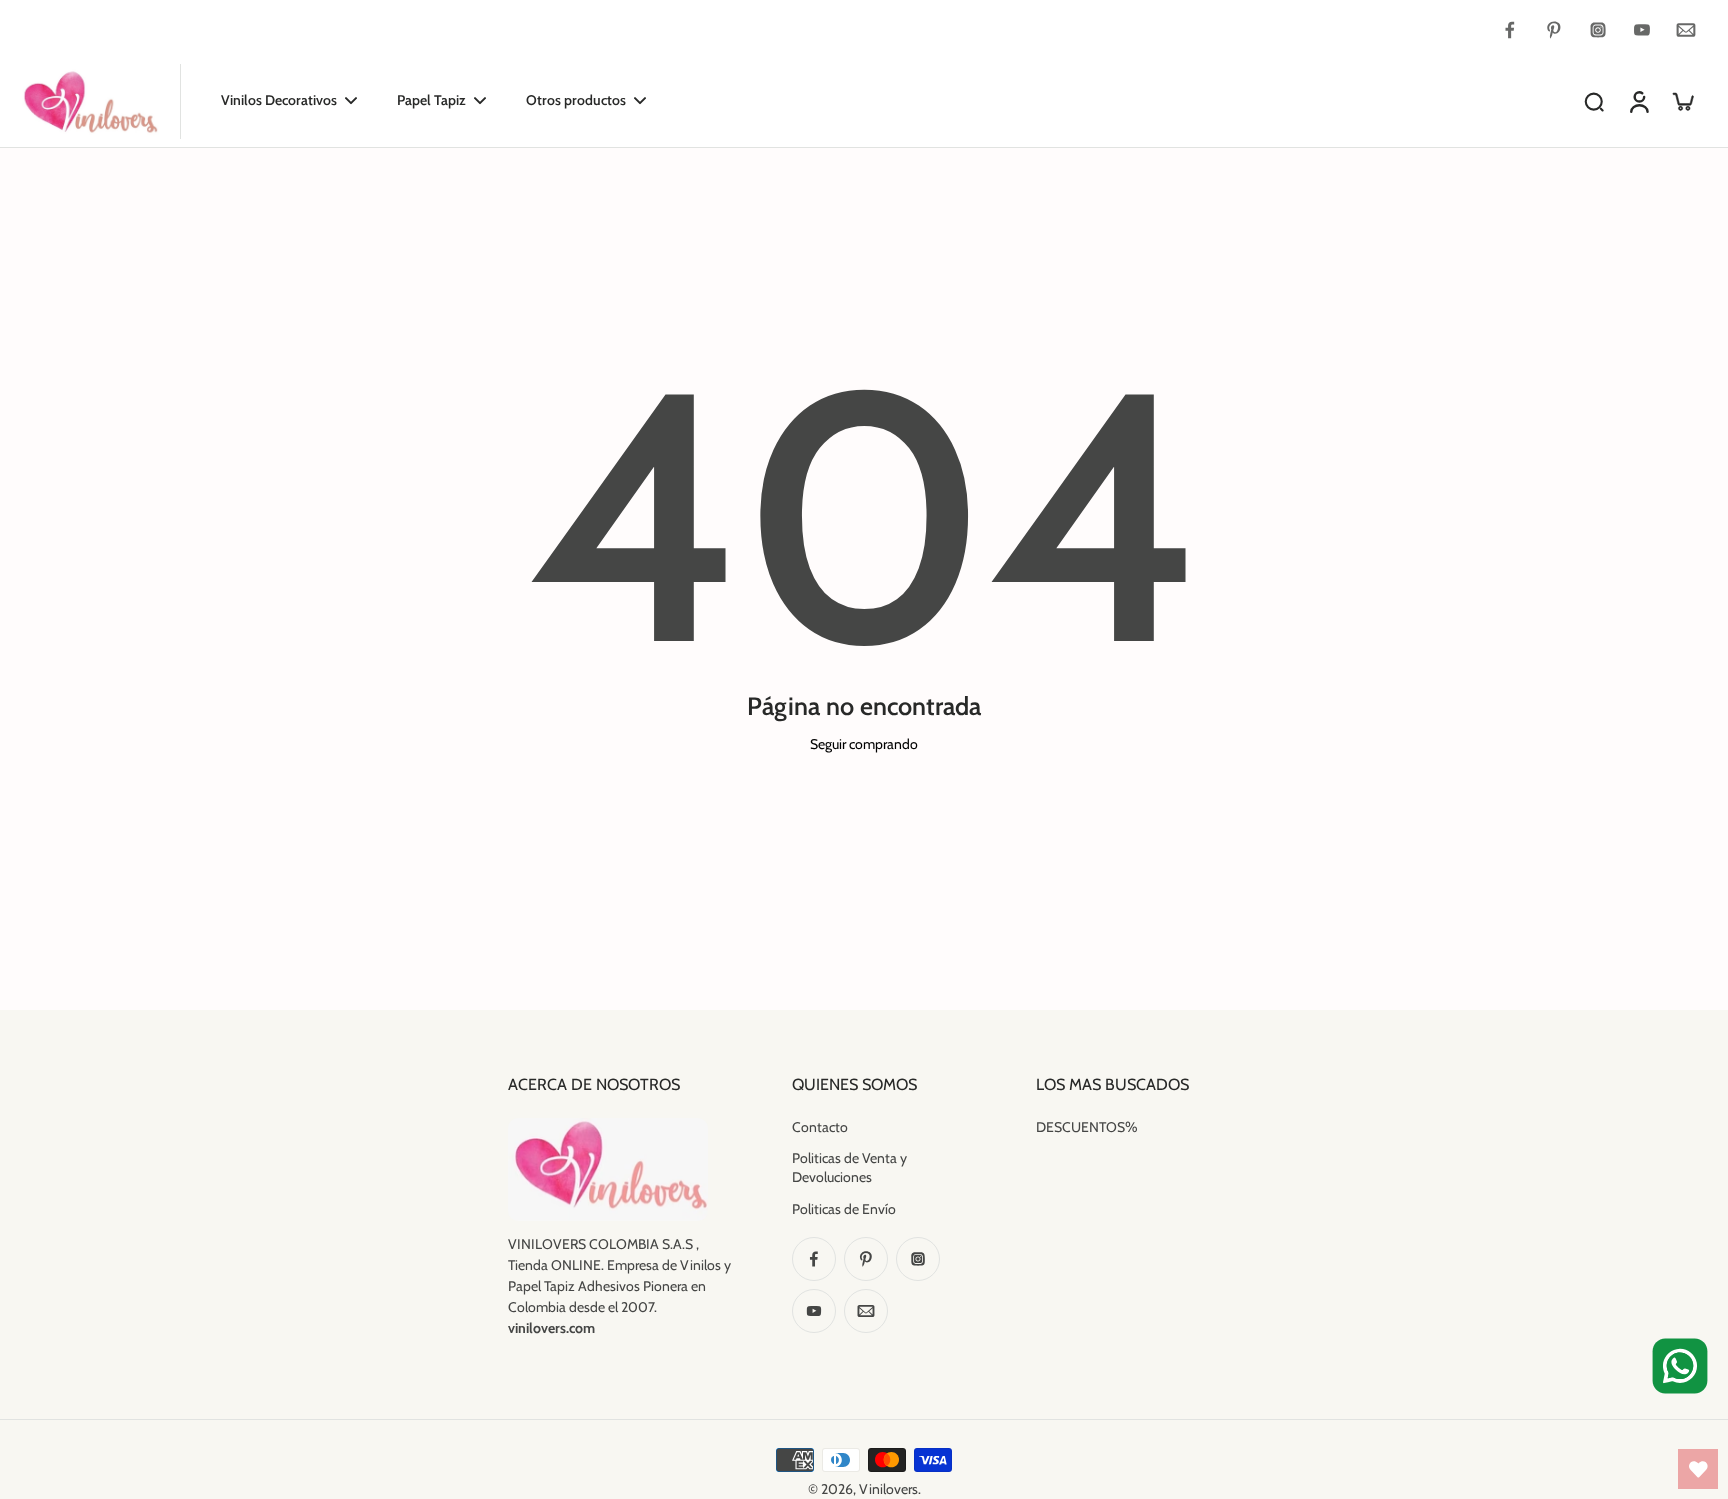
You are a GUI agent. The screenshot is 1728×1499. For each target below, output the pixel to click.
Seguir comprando (864, 744)
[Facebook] (1510, 30)
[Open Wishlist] (1698, 1469)
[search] (1594, 101)
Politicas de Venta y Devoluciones (849, 1167)
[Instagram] (1598, 30)
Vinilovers (888, 1489)
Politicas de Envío (844, 1209)
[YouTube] (1642, 30)
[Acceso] (1638, 101)
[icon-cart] (1682, 101)
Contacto (820, 1127)
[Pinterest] (1554, 30)
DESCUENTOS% (1087, 1127)
